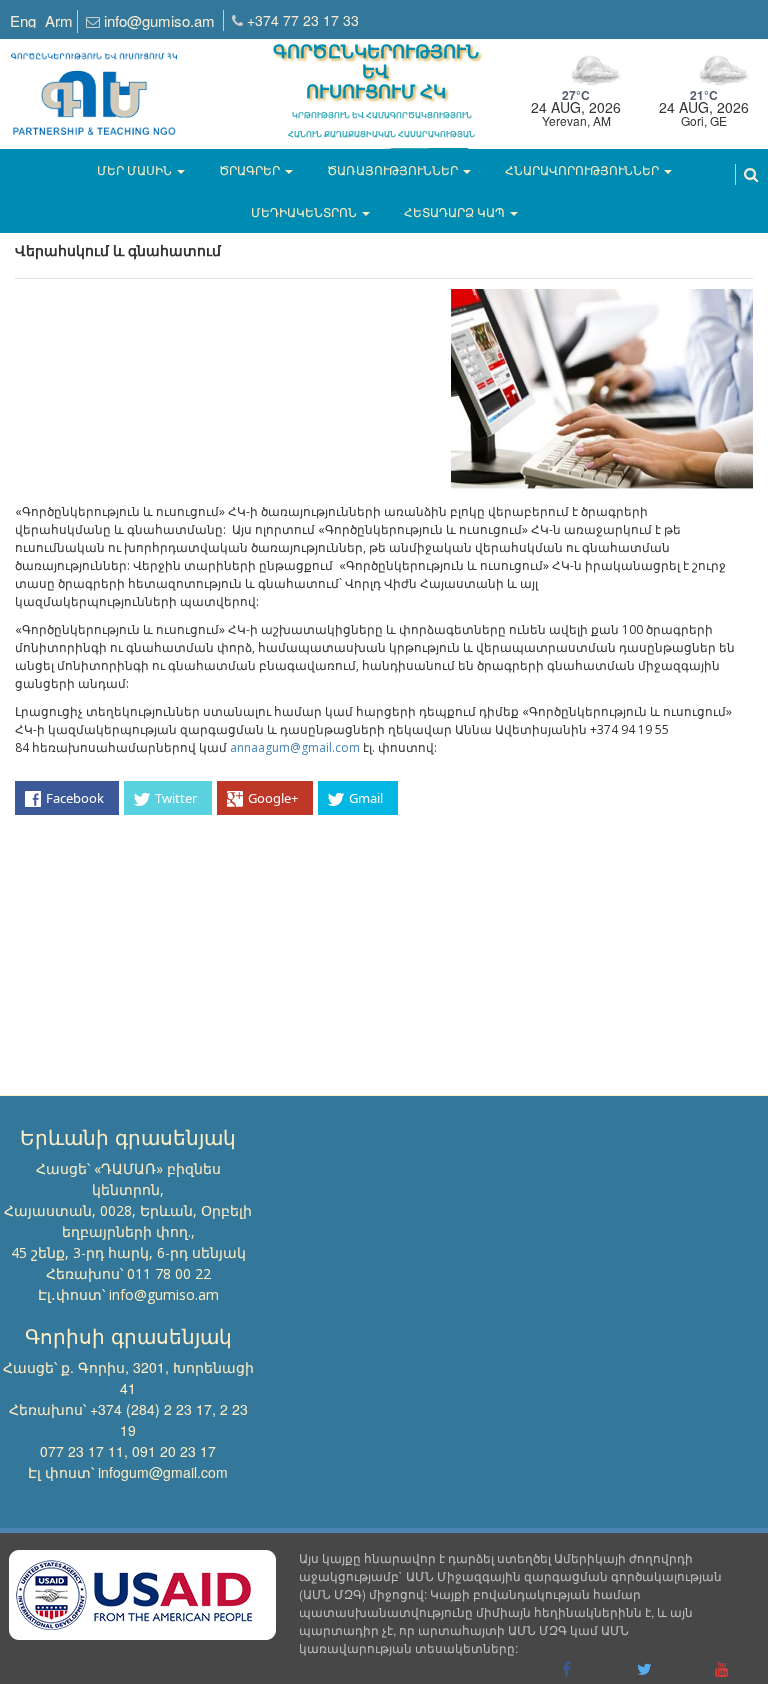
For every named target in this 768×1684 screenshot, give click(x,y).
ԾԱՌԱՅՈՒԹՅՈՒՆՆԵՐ (392, 169)
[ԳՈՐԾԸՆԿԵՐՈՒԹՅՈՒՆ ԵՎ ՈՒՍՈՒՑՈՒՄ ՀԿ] (94, 85)
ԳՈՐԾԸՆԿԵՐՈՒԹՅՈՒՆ (376, 73)
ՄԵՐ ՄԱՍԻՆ (134, 169)
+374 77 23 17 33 (303, 20)
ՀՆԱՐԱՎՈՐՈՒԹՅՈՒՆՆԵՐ (582, 169)
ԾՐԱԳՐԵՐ (249, 169)
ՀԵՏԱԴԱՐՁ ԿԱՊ (454, 211)
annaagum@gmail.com (295, 747)
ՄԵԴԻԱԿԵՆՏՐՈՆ (304, 211)
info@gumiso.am (159, 20)
